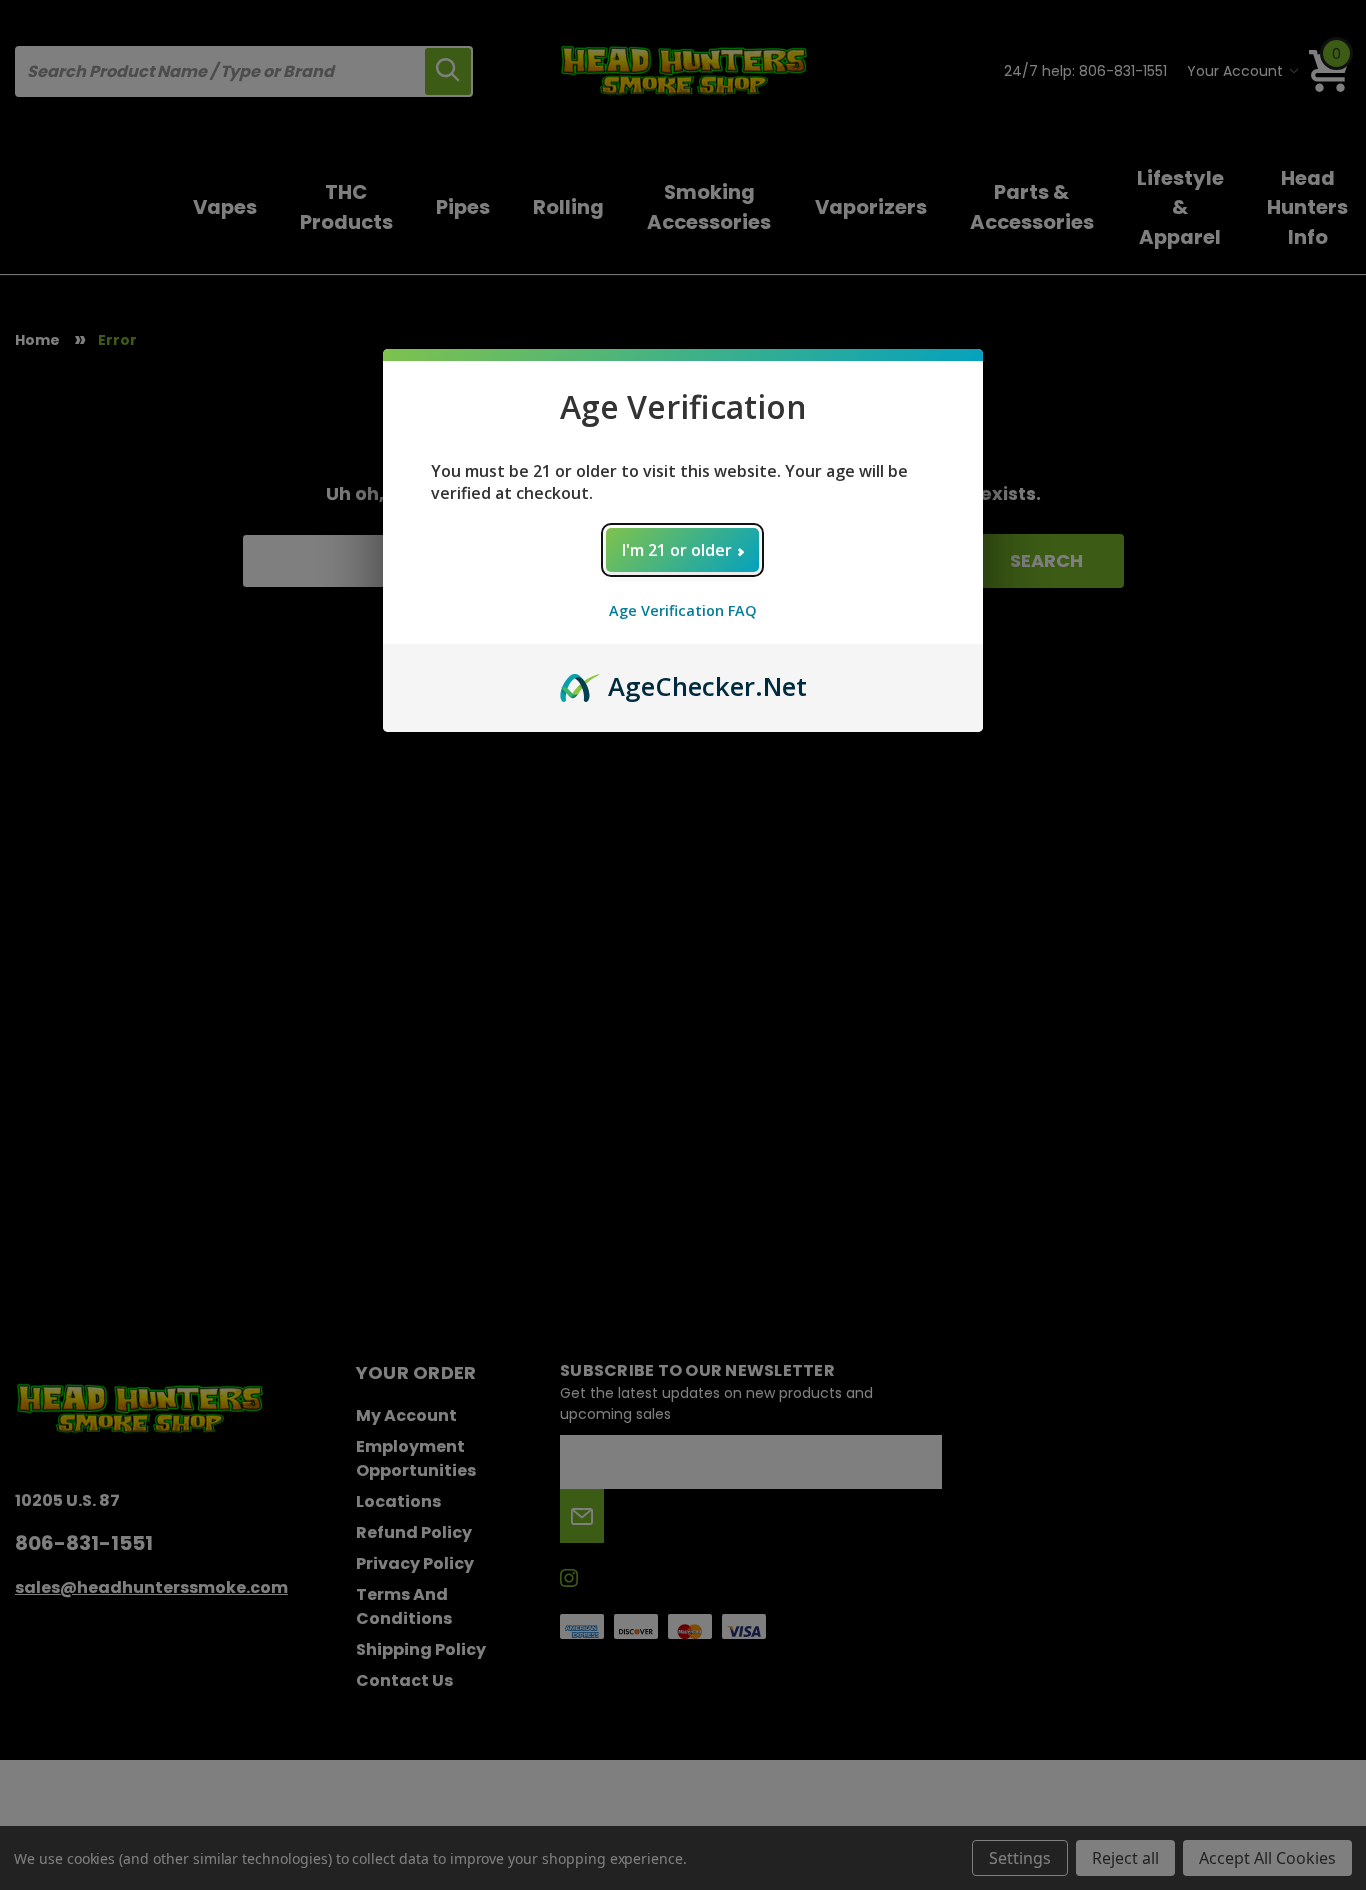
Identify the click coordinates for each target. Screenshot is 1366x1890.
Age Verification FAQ (683, 610)
